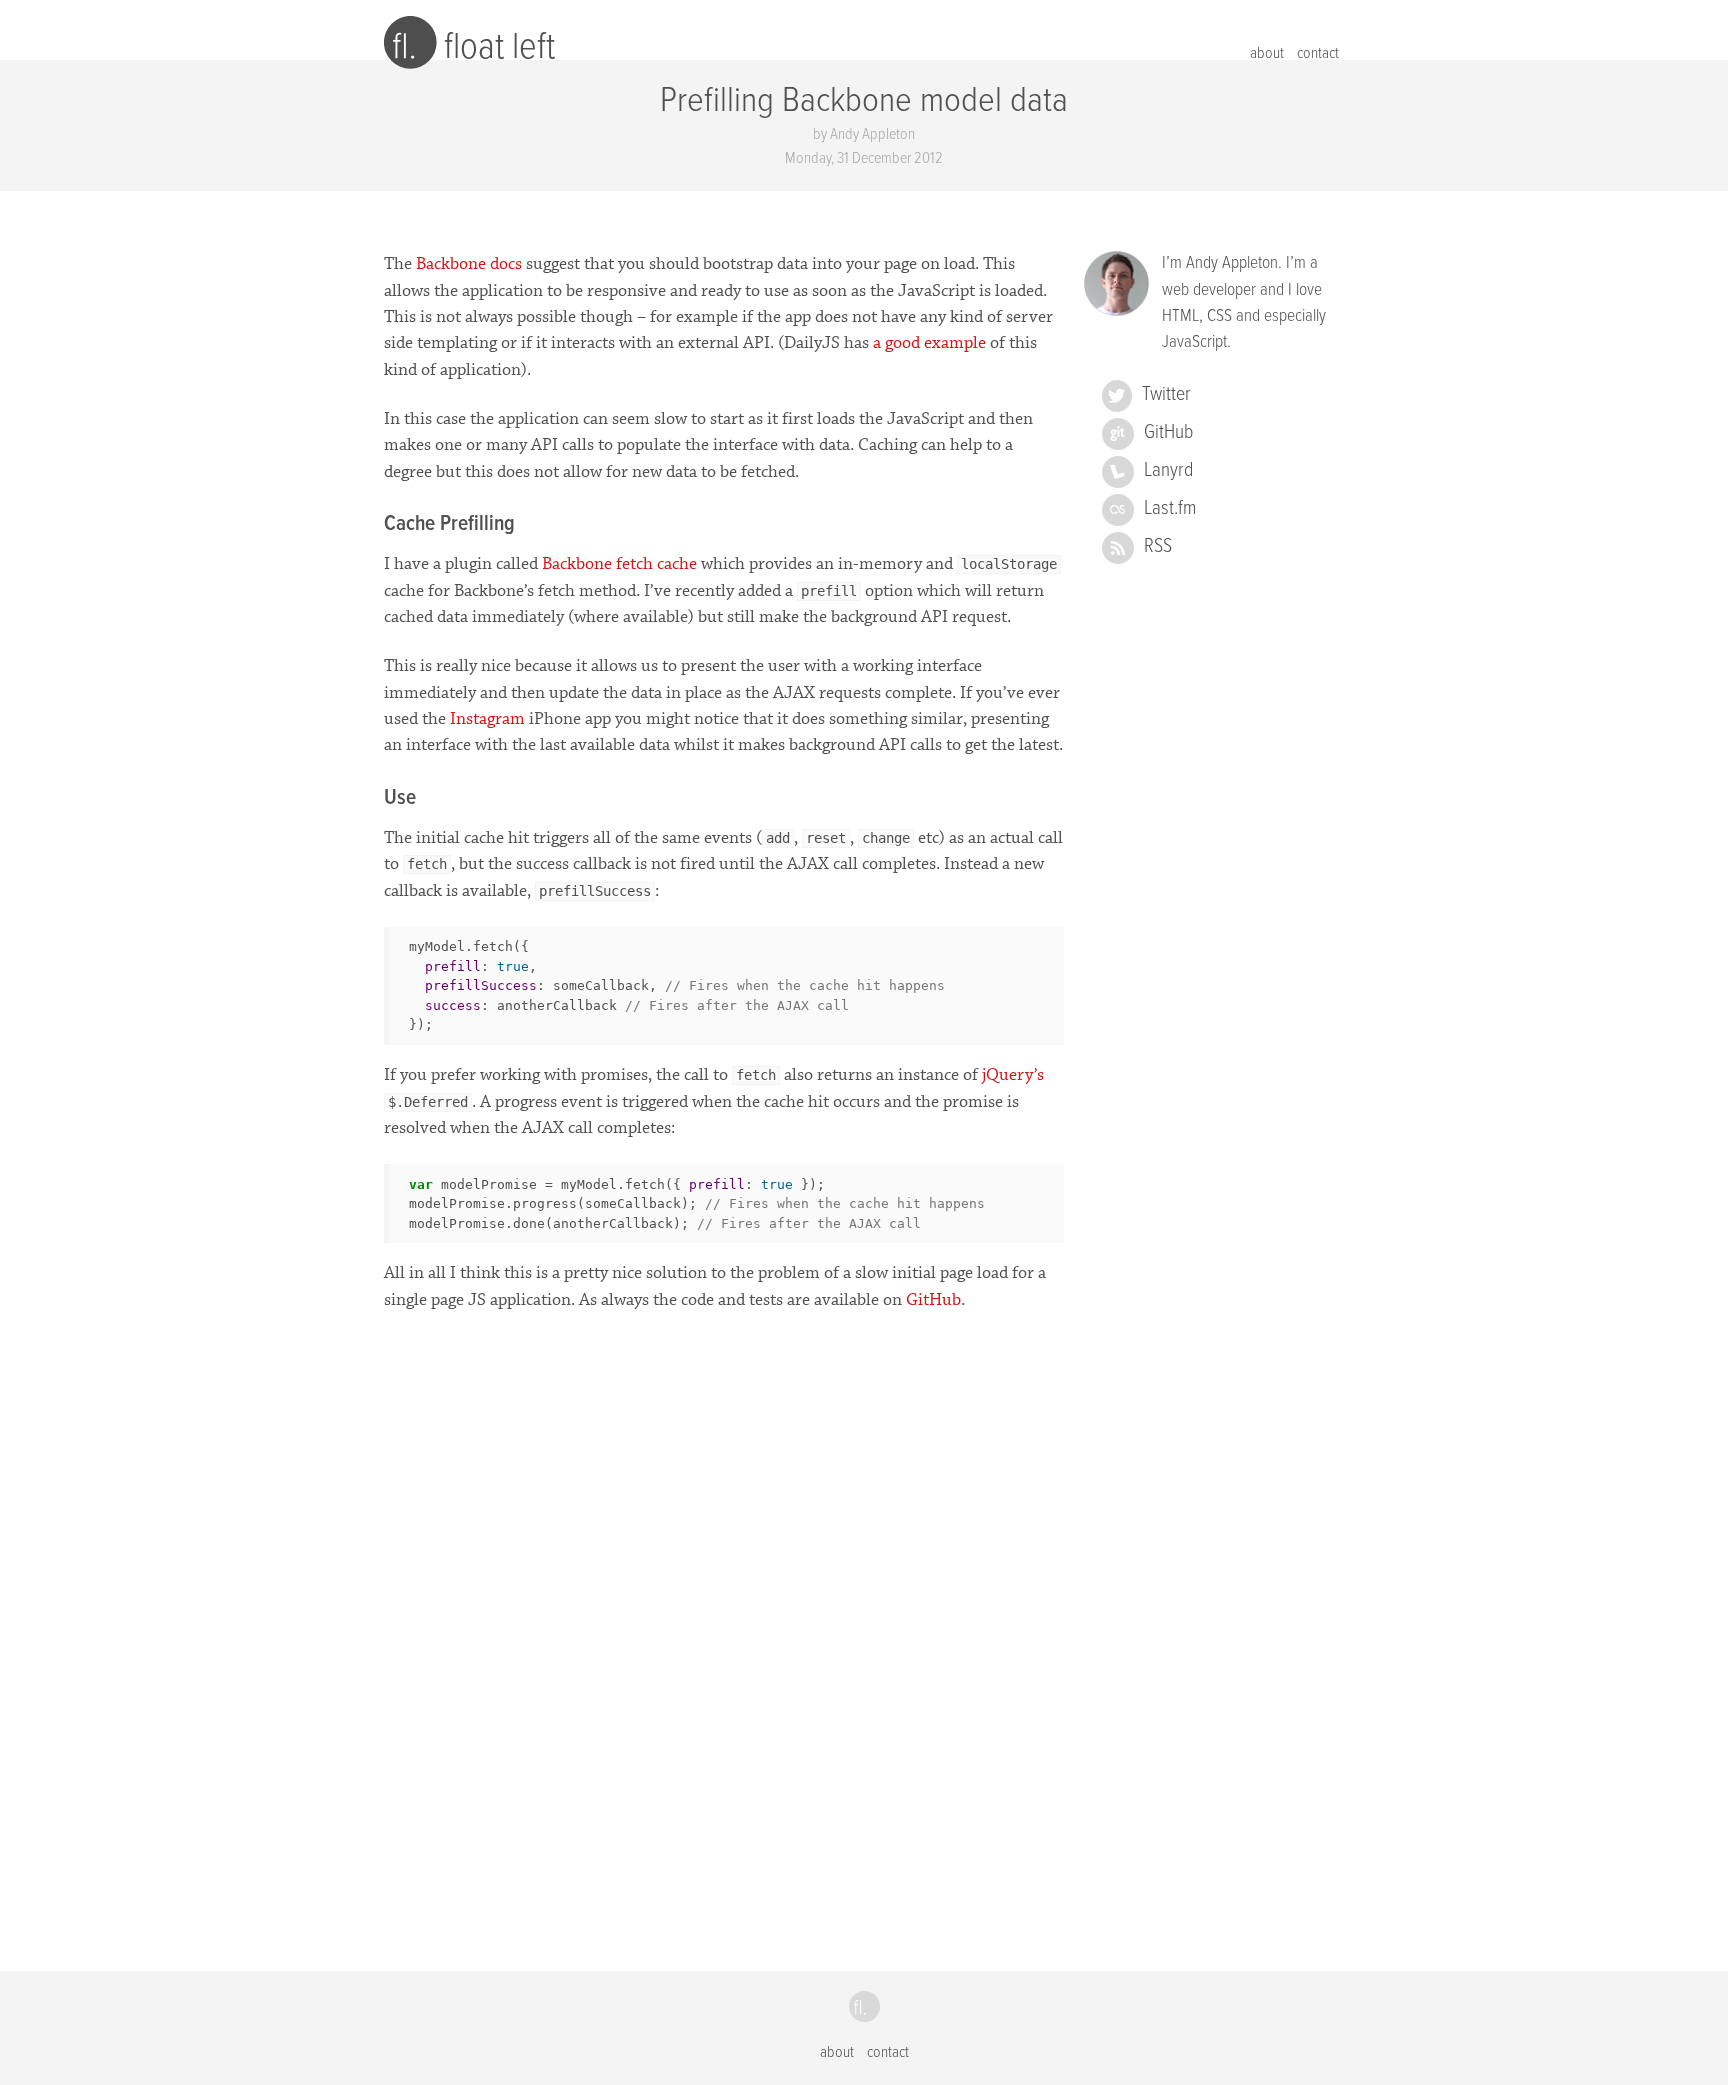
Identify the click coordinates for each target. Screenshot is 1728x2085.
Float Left (499, 48)
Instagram (487, 719)
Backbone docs (469, 264)
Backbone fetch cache (619, 564)
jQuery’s (1013, 1075)
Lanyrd (1168, 471)
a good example (929, 343)
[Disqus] (724, 1623)
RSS (1158, 547)
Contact (1318, 53)
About (1267, 53)
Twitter (1166, 395)
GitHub (933, 1300)
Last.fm (1170, 509)
